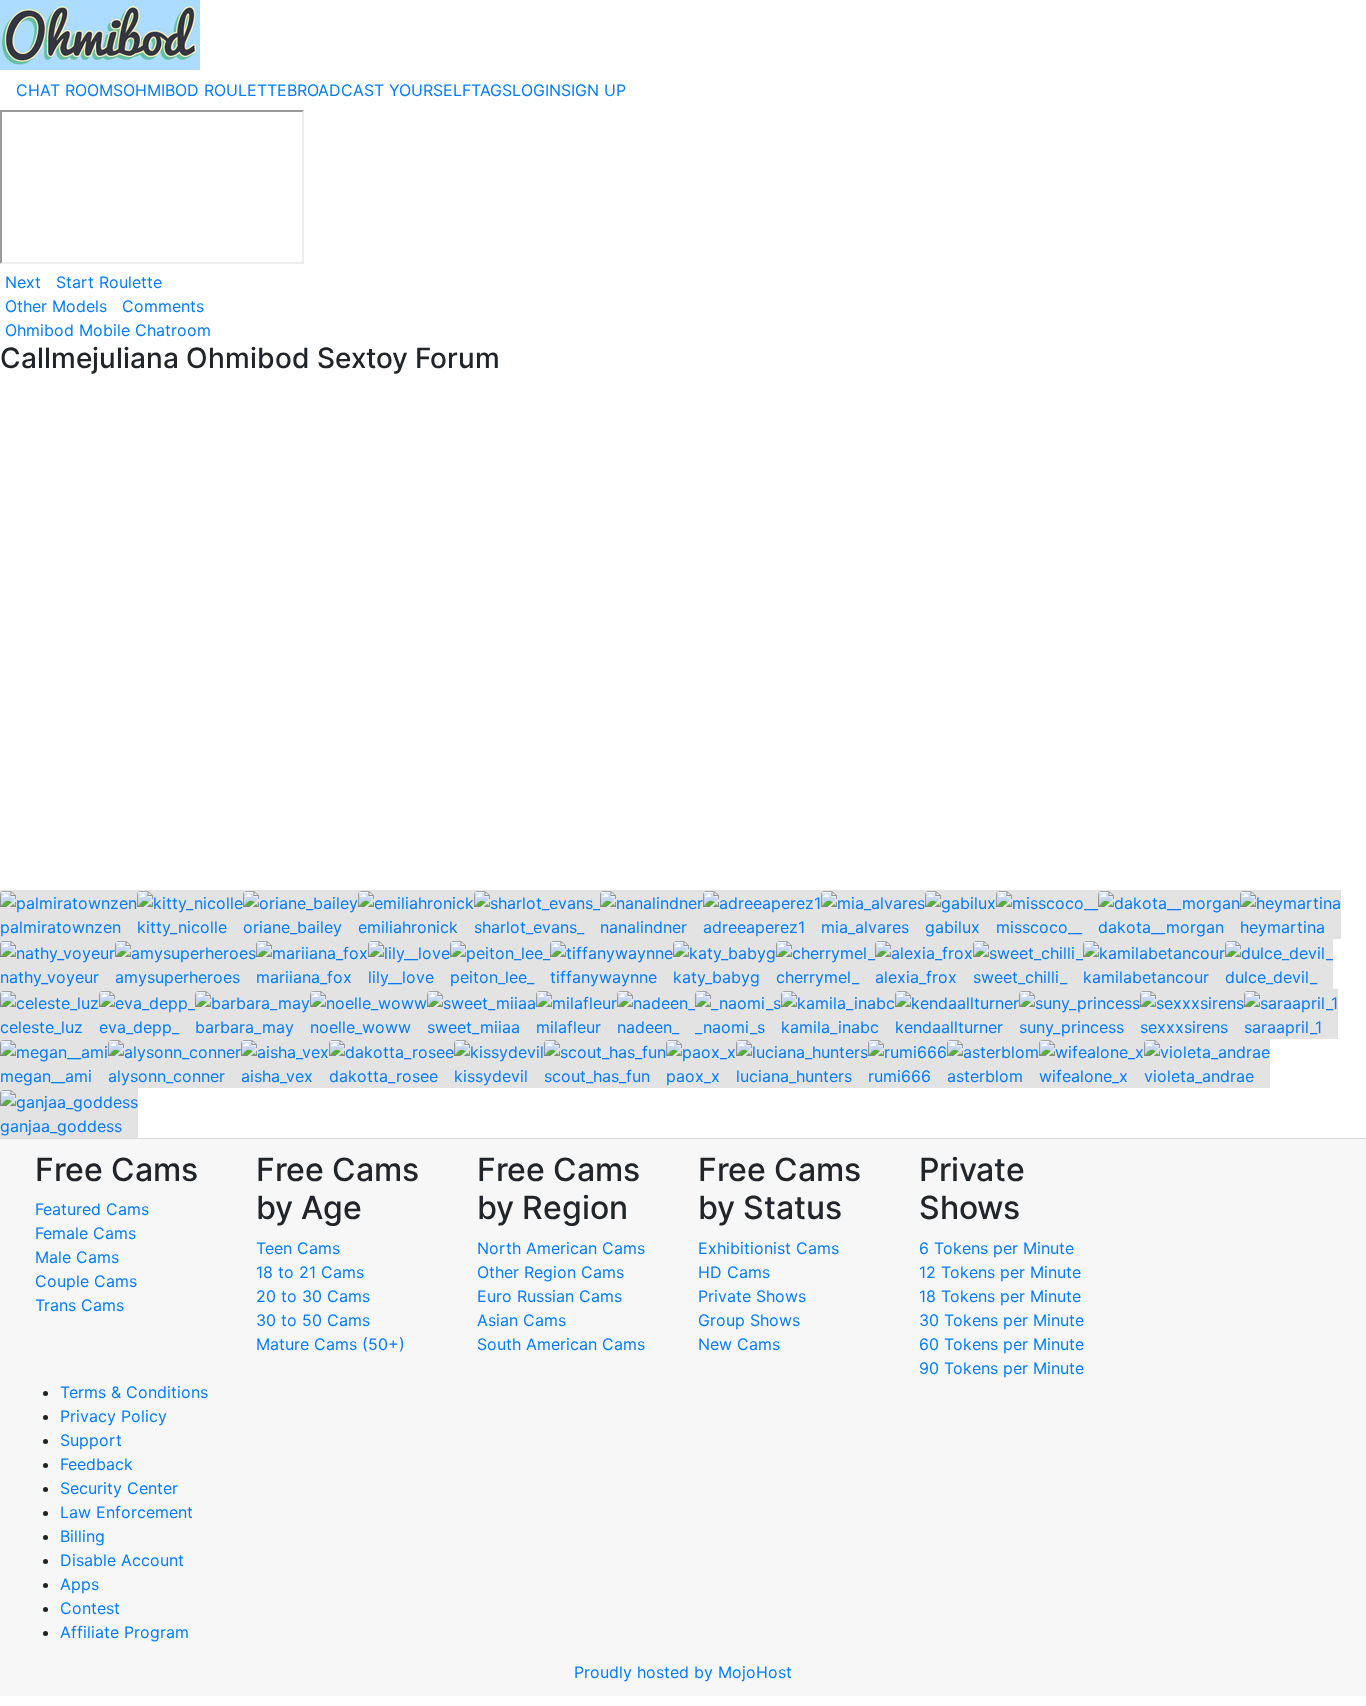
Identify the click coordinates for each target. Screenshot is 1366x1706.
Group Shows (749, 1320)
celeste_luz (41, 1027)
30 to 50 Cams (313, 1320)
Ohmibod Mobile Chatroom (108, 330)
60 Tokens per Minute (1001, 1344)
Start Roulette (109, 282)
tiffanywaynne (603, 977)
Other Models (56, 306)
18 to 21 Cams (310, 1272)
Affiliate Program (127, 1632)
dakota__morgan (1161, 927)
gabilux (952, 927)
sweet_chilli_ (1020, 977)
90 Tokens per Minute (1001, 1368)
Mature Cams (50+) (330, 1344)
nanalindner (643, 927)
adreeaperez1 (754, 927)
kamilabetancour (1146, 977)
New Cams (739, 1344)
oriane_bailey (292, 927)
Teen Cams (298, 1248)
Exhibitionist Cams (768, 1248)
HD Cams (734, 1272)
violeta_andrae (1199, 1076)
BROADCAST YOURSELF (379, 90)
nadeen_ (648, 1027)
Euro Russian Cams (549, 1296)
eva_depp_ (139, 1027)
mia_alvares (865, 927)
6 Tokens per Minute (996, 1248)
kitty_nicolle (182, 927)
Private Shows (752, 1296)
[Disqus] (683, 634)
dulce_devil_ (1271, 977)
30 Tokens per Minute (1001, 1320)
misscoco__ (1039, 927)
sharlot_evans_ (529, 927)
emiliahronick (408, 927)
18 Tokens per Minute (1000, 1296)
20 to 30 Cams (313, 1296)
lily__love (401, 977)
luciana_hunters (794, 1076)
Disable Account (122, 1560)
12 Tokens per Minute (1000, 1272)
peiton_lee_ (492, 977)
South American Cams (561, 1344)
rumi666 (899, 1076)
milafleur (568, 1027)
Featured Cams (92, 1209)
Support (91, 1440)
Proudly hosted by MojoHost (683, 1672)
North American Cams (561, 1248)
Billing (82, 1536)
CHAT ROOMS (69, 90)
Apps (79, 1584)
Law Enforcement (126, 1512)
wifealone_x (1083, 1076)
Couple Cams (86, 1281)
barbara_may (244, 1027)
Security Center (119, 1488)
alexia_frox (916, 977)
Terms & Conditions (134, 1392)
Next (23, 282)
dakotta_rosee (383, 1076)
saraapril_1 (1283, 1027)
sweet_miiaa (473, 1027)
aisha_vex (277, 1076)
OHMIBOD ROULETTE (205, 90)
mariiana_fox (304, 977)
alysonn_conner (166, 1076)
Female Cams (85, 1233)
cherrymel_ (817, 977)
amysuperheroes (177, 977)
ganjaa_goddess (61, 1126)
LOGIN (536, 90)
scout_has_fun (597, 1076)
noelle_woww (360, 1027)
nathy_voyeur (49, 977)
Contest (90, 1608)
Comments (163, 306)
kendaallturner (949, 1027)
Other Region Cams (550, 1272)
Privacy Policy (113, 1416)
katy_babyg (716, 977)
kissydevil (491, 1076)
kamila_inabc (830, 1027)
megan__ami (46, 1076)
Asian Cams (521, 1320)
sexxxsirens (1184, 1027)
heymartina (1282, 927)
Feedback (96, 1464)
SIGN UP (593, 90)
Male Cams (77, 1257)
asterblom (985, 1076)
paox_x (693, 1076)
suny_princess (1071, 1027)
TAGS (491, 90)
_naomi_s (730, 1027)
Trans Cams (79, 1305)
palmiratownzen (60, 927)
